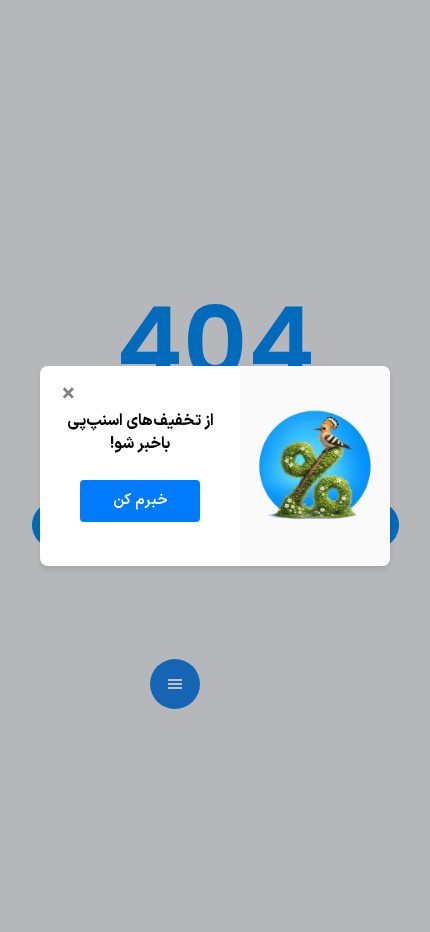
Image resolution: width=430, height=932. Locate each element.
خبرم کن (140, 500)
